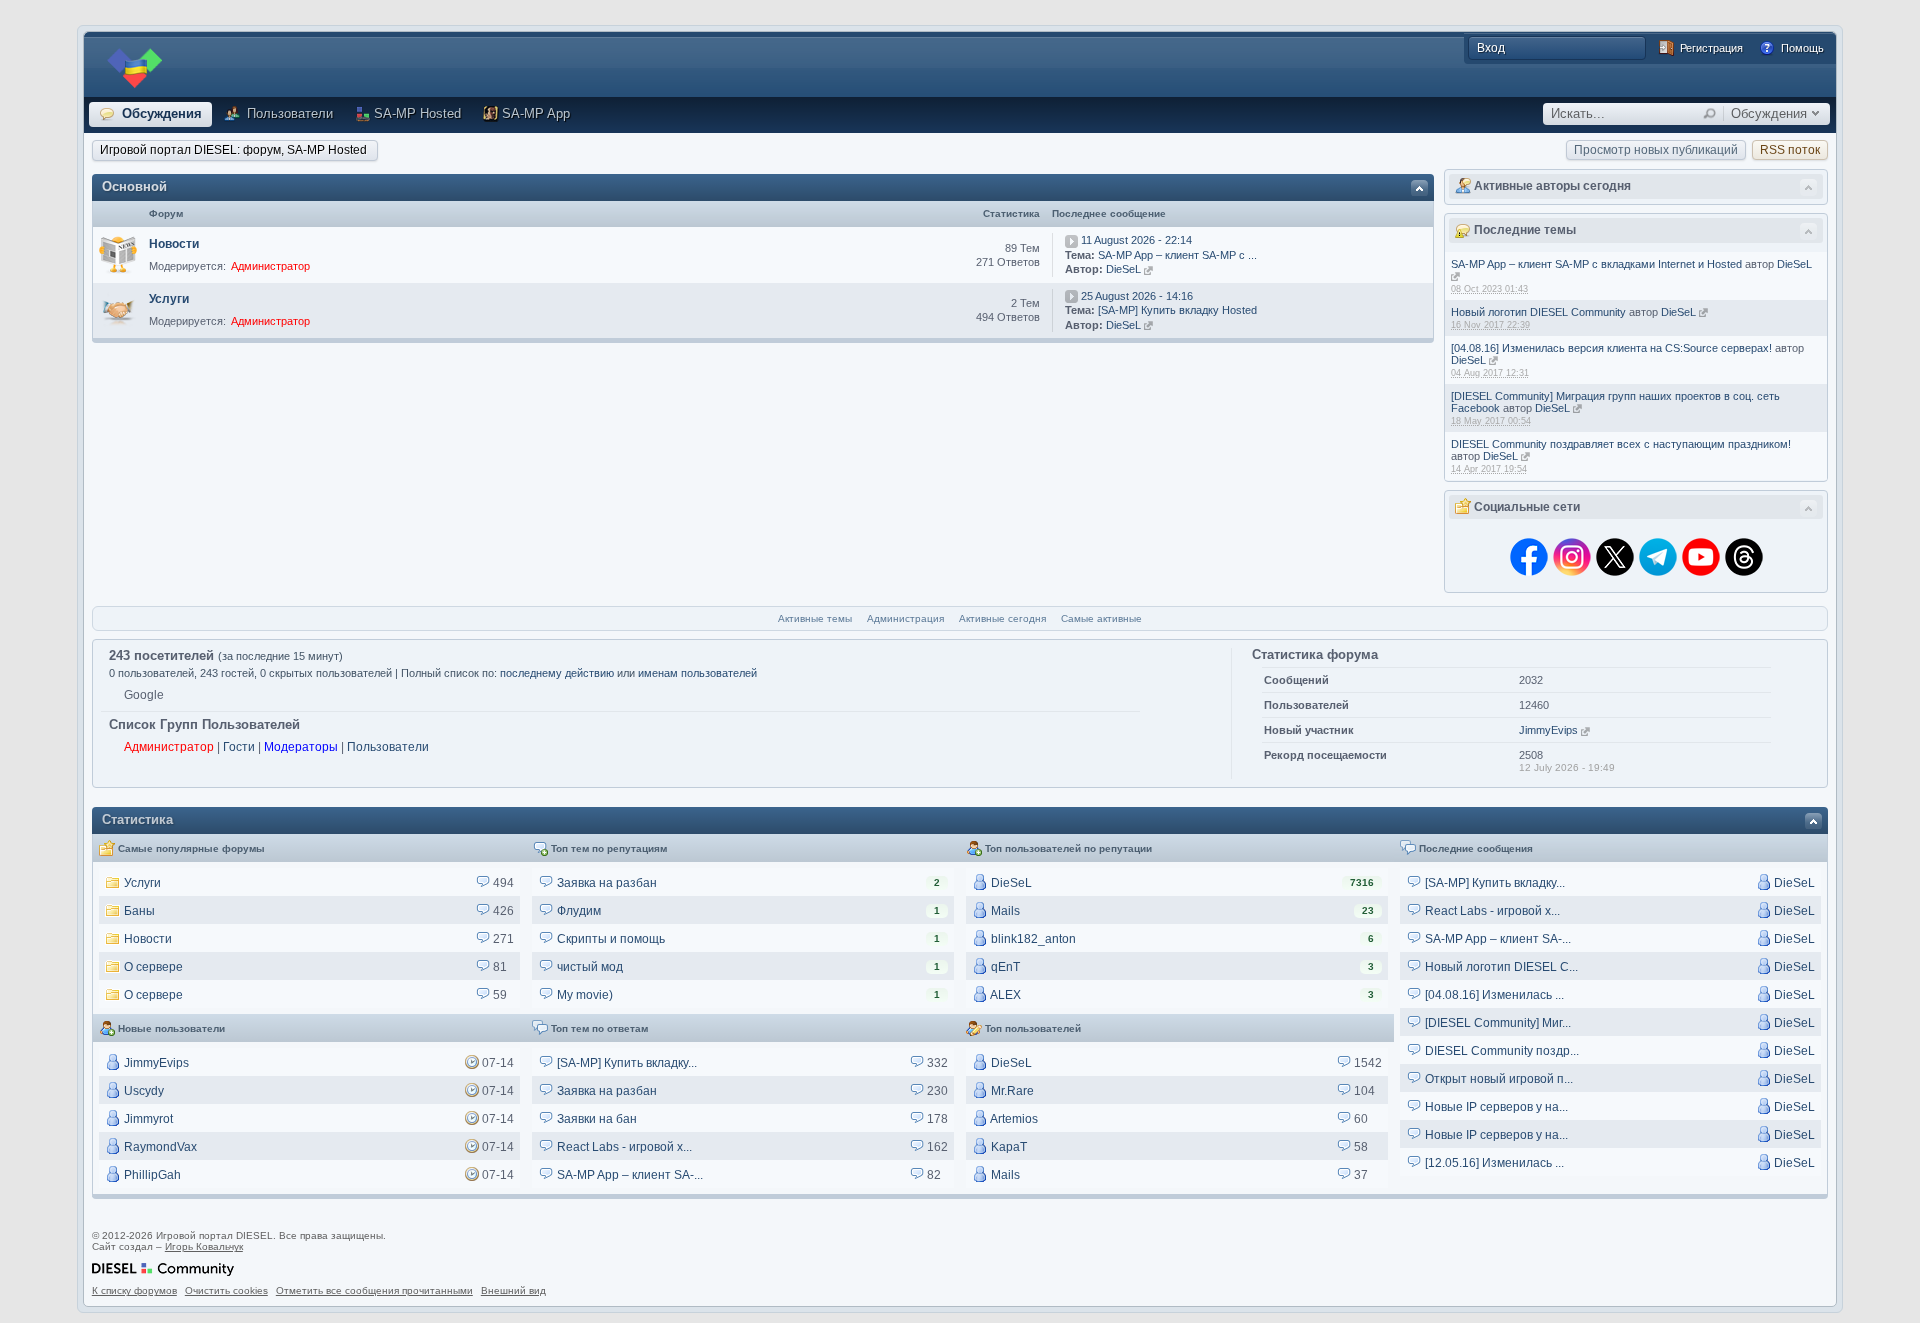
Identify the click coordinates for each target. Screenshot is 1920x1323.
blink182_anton (1032, 939)
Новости (174, 244)
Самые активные (1101, 618)
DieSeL (1794, 264)
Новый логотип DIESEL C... (1500, 967)
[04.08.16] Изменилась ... (1493, 995)
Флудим (577, 911)
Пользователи (288, 113)
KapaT (1007, 1147)
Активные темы (815, 618)
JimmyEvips (1548, 730)
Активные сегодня (1002, 618)
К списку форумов (134, 1290)
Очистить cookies (226, 1290)
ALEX (1004, 995)
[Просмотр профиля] (1455, 276)
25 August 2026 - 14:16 (1137, 296)
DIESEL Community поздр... (1500, 1051)
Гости (239, 747)
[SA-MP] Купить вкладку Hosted (1177, 310)
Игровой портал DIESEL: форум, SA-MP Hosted (233, 150)
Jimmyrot (147, 1119)
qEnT (1004, 967)
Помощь (1801, 48)
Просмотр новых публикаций (1656, 150)
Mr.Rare (1011, 1091)
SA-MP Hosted (417, 113)
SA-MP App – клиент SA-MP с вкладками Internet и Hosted (1596, 264)
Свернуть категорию (1419, 187)
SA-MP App (536, 113)
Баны (138, 911)
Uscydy (142, 1091)
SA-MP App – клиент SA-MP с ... (1177, 255)
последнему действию (557, 673)
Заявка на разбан (605, 883)
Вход (1491, 48)
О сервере (152, 967)
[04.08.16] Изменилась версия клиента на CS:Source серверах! (1611, 348)
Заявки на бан (595, 1119)
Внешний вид (513, 1290)
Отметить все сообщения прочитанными (374, 1290)
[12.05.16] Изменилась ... (1493, 1163)
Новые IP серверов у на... (1495, 1107)
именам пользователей (697, 673)
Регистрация (1710, 48)
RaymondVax (159, 1147)
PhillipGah (151, 1175)
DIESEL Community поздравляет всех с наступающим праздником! (1621, 444)
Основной (134, 186)
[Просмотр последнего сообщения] (1071, 240)
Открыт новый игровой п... (1497, 1079)
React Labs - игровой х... (1491, 911)
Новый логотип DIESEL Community (1538, 312)
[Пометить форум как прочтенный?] (118, 255)
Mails (1004, 911)
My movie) (583, 995)
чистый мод (588, 967)
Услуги (169, 299)
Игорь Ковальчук (204, 1246)
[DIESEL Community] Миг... (1496, 1023)
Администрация (905, 618)
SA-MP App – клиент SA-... (1496, 939)
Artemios (1013, 1119)
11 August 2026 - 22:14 (1136, 240)
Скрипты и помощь (609, 939)
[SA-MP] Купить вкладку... (1493, 883)
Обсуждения (160, 113)
